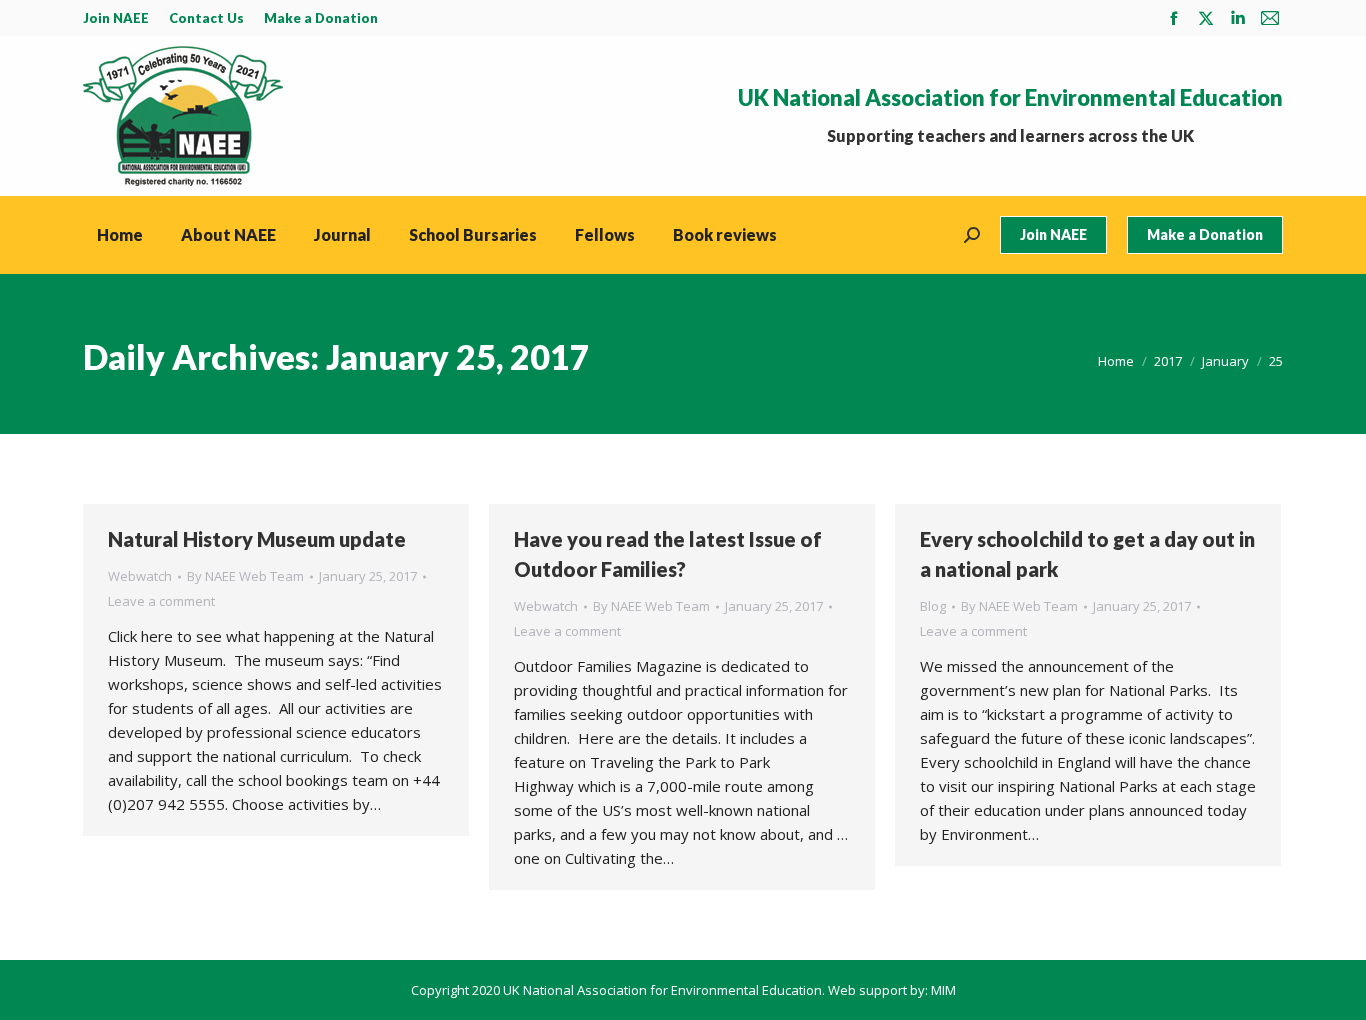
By (245, 576)
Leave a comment (161, 601)
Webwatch (140, 576)
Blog (933, 606)
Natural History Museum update (257, 539)
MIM (943, 990)
